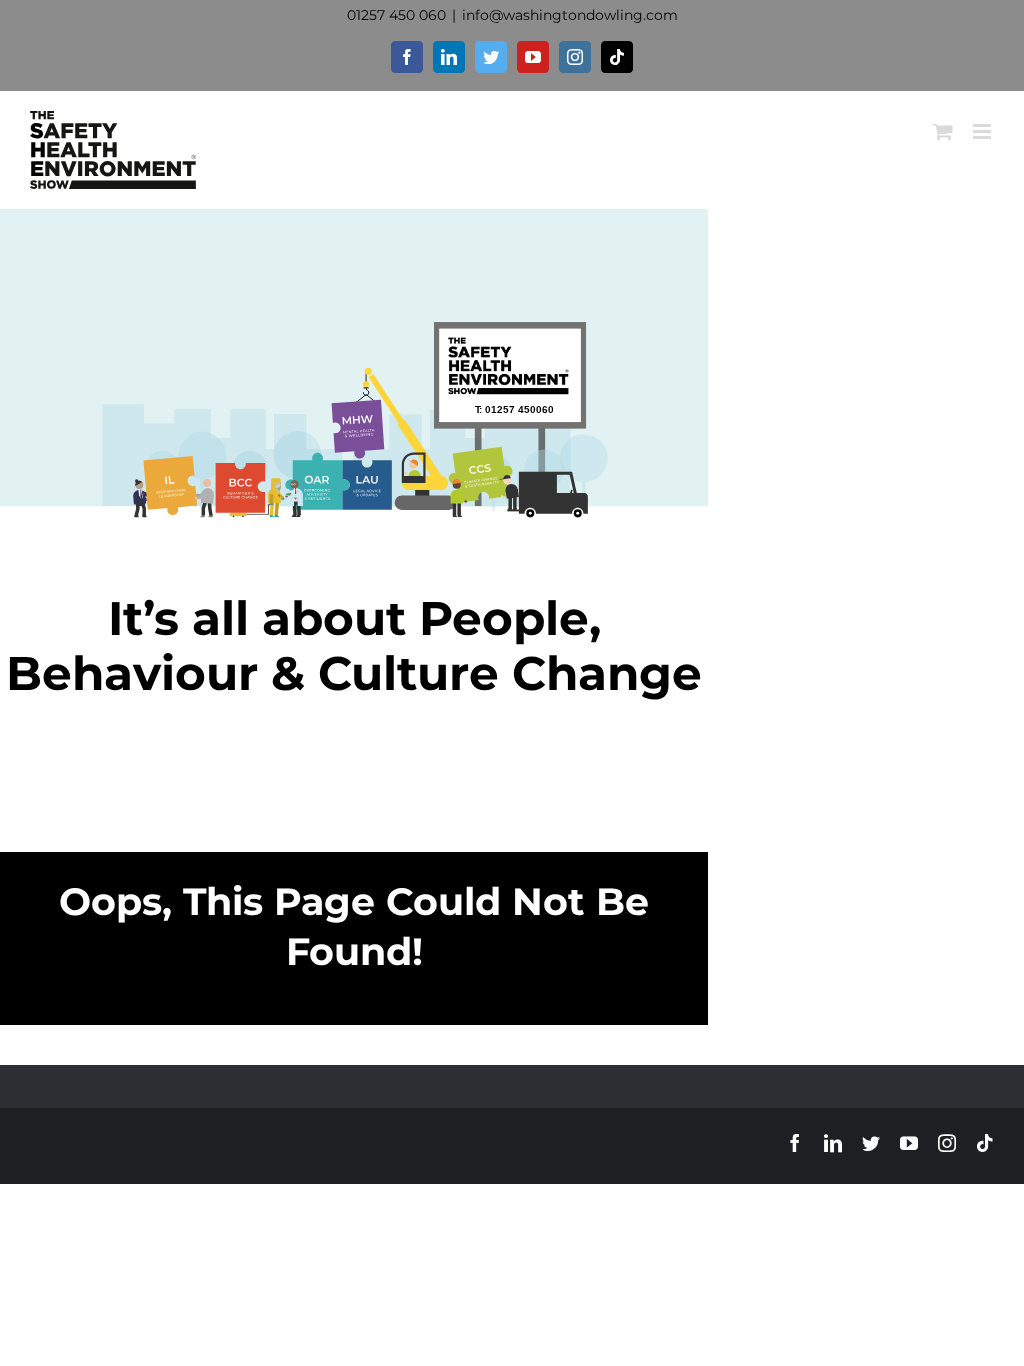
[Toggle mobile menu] (983, 131)
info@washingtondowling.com (570, 15)
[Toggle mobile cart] (943, 131)
